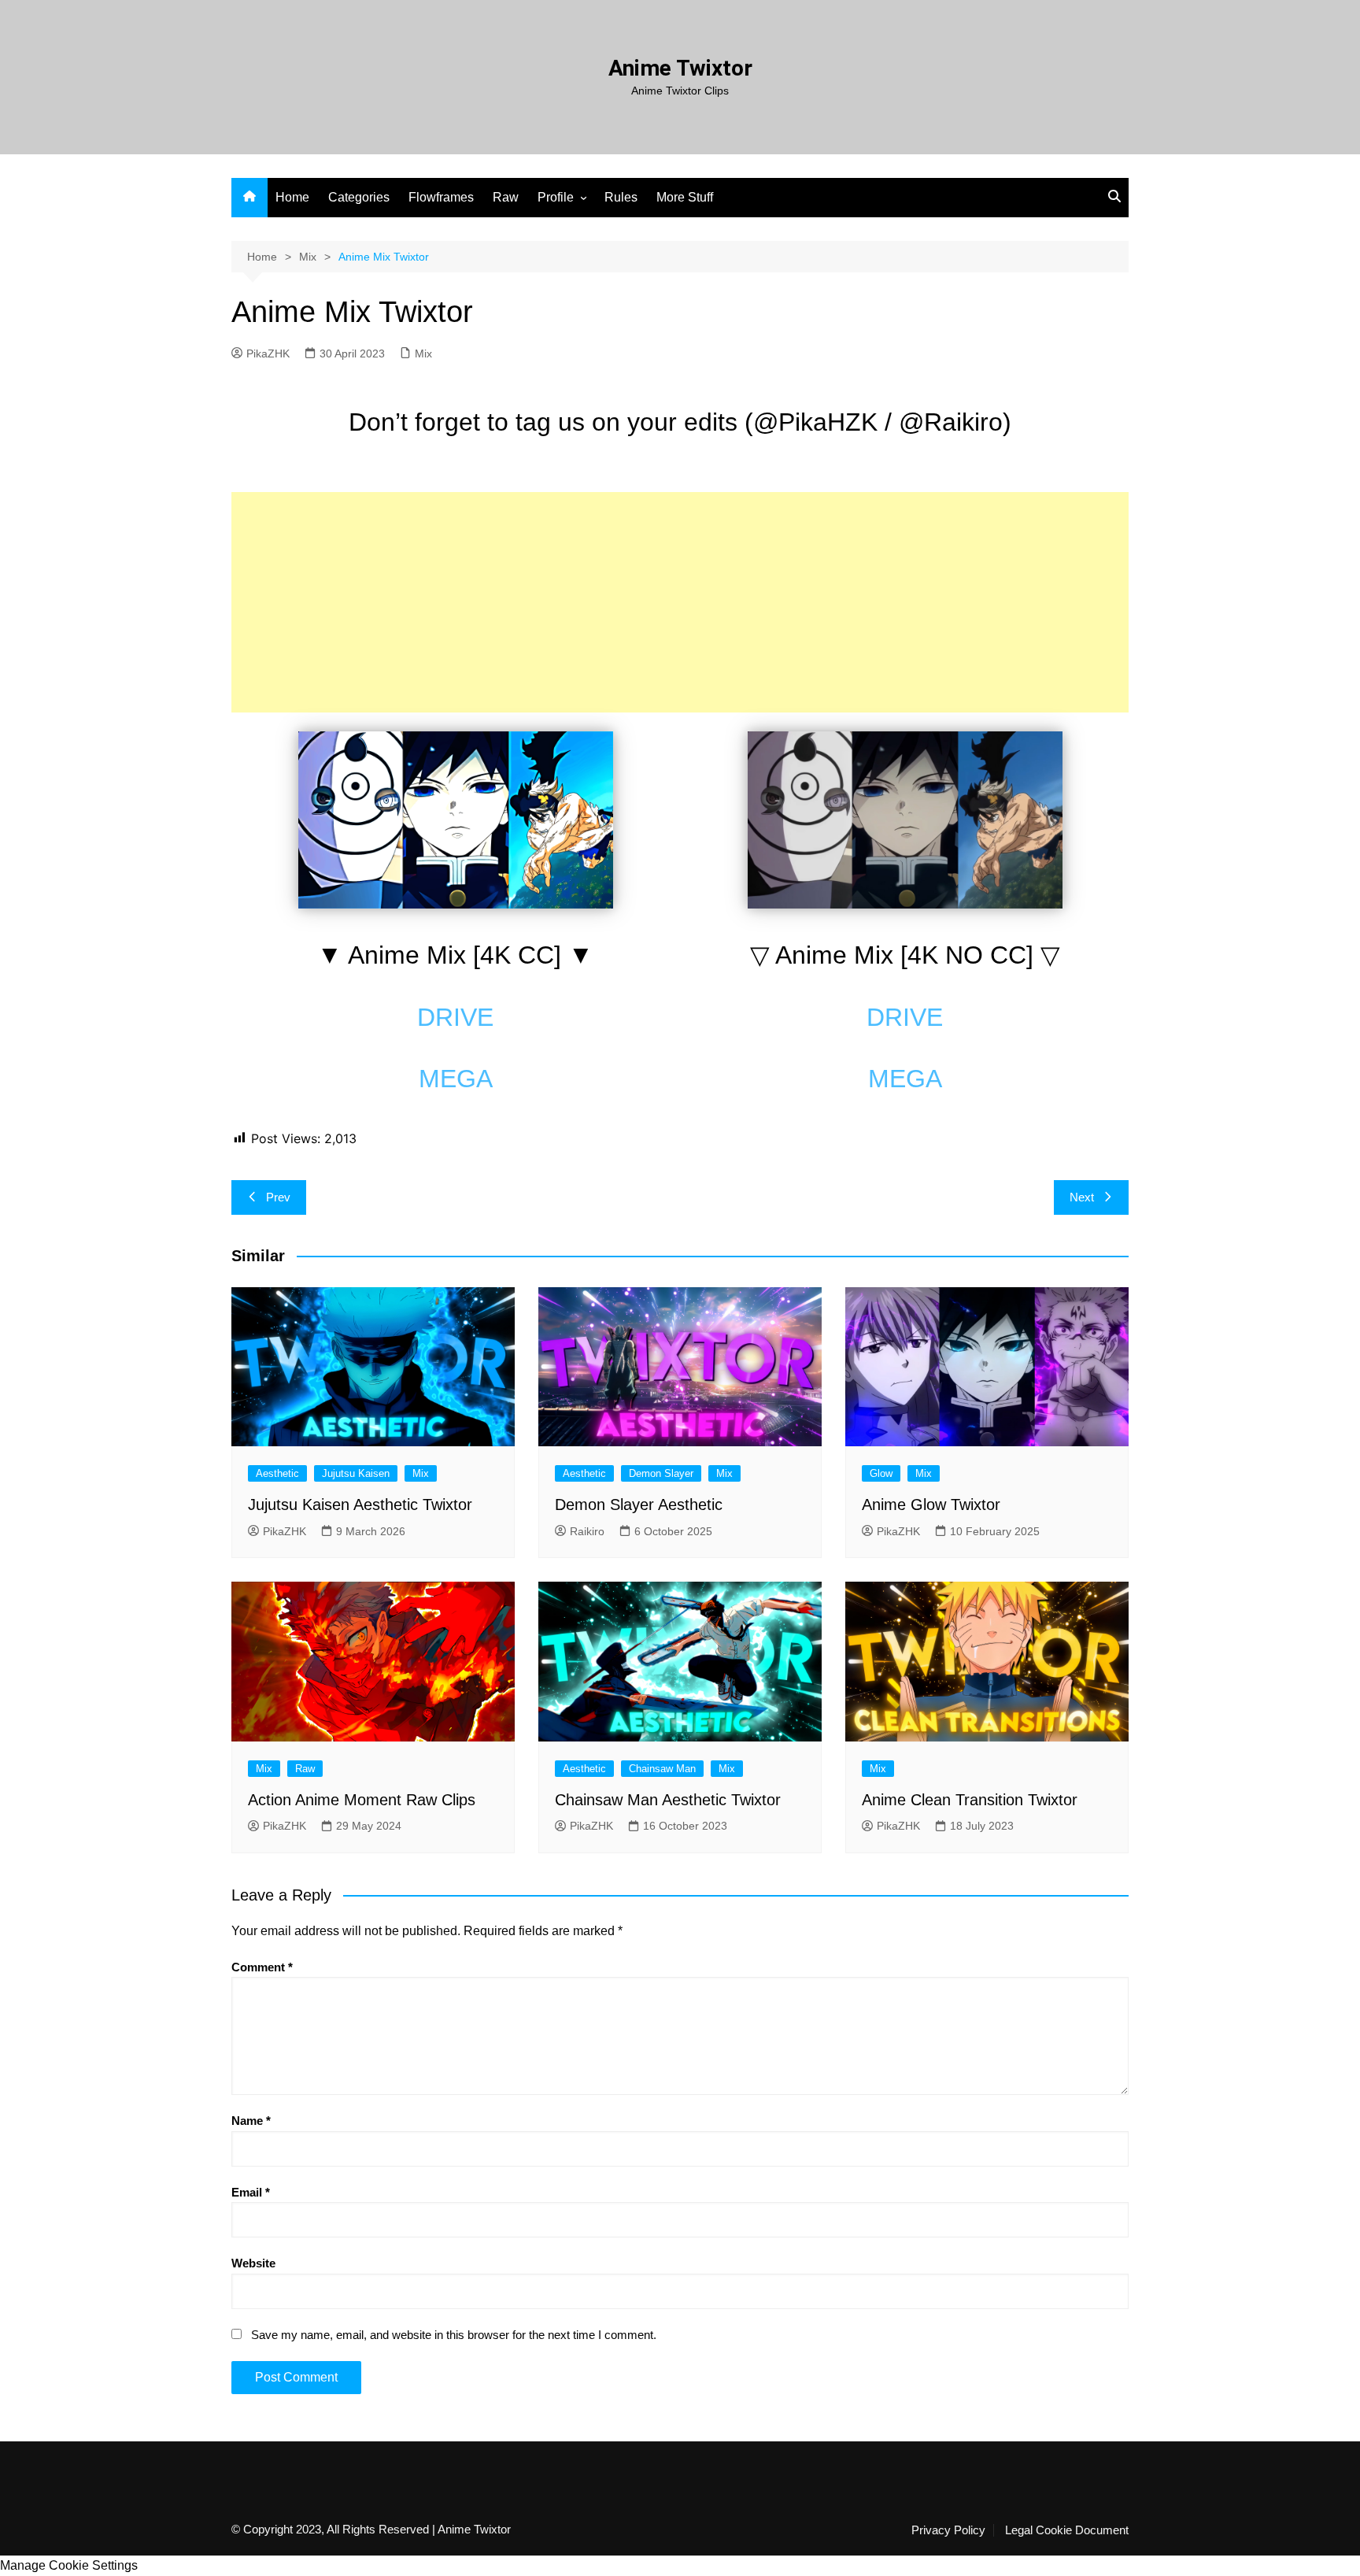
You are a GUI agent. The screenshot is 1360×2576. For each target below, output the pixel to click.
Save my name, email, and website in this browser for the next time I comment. (454, 2335)
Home (292, 197)
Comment (262, 1967)
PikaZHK (268, 353)
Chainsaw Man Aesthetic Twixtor (668, 1800)
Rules (621, 197)
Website (253, 2263)
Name (251, 2121)
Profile (556, 197)
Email (251, 2192)
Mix (423, 353)
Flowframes (441, 197)
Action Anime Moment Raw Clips (362, 1800)
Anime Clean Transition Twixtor (970, 1800)
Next (1082, 1197)
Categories (359, 197)
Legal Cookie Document (1067, 2530)
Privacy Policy (948, 2530)
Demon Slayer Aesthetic (639, 1505)
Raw (506, 197)
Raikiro (587, 1531)
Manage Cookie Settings (69, 2565)
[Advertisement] (680, 602)
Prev (278, 1197)
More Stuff (685, 197)
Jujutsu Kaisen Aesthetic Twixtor (360, 1505)
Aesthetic (277, 1473)
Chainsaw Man (662, 1769)
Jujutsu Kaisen (356, 1473)
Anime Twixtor (680, 68)
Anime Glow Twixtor (931, 1505)
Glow (881, 1473)
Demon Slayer (661, 1473)
